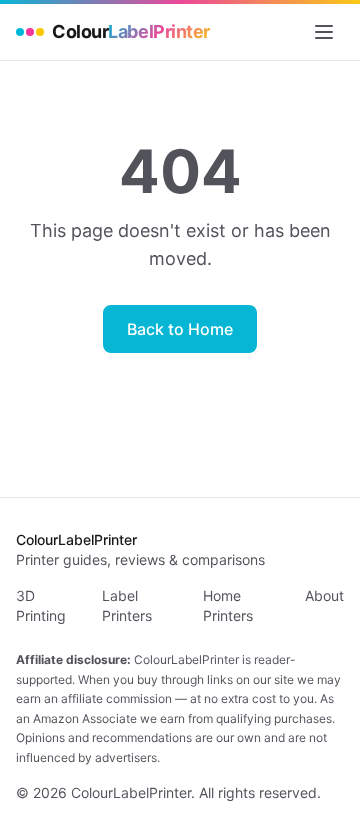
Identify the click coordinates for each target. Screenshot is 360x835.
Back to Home (180, 329)
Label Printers (127, 605)
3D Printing (41, 605)
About (324, 595)
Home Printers (228, 605)
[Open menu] (324, 32)
